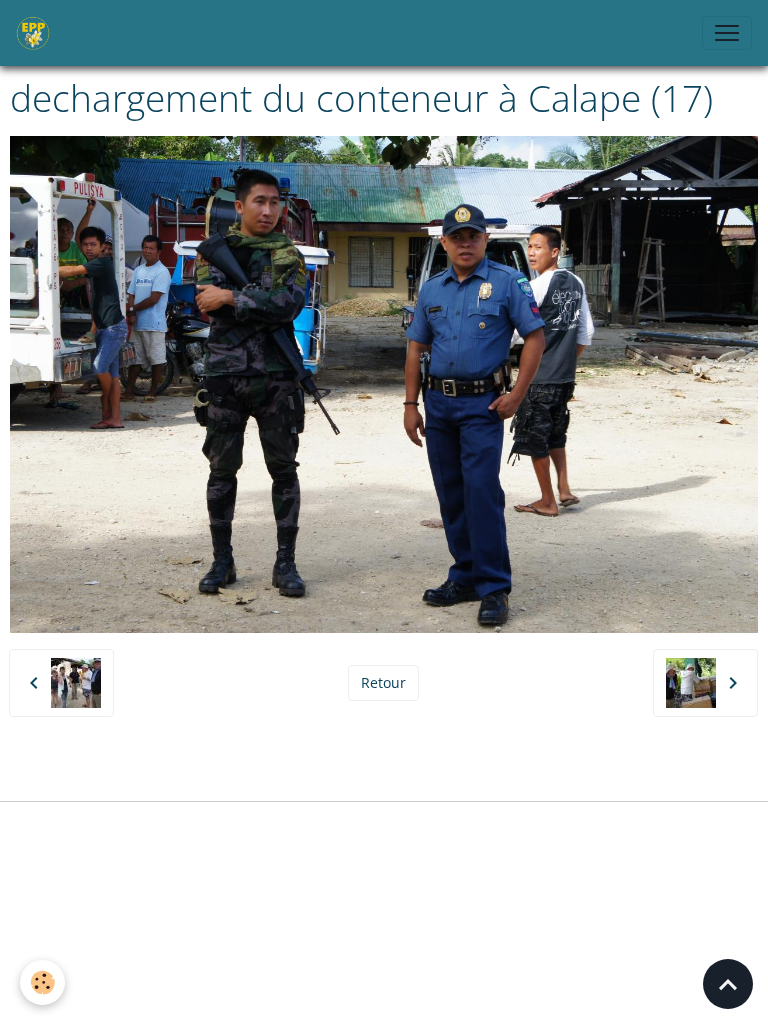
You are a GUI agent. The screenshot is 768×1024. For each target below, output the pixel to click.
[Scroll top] (728, 984)
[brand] (37, 33)
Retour (383, 682)
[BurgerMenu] (727, 33)
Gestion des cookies (384, 828)
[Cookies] (42, 982)
